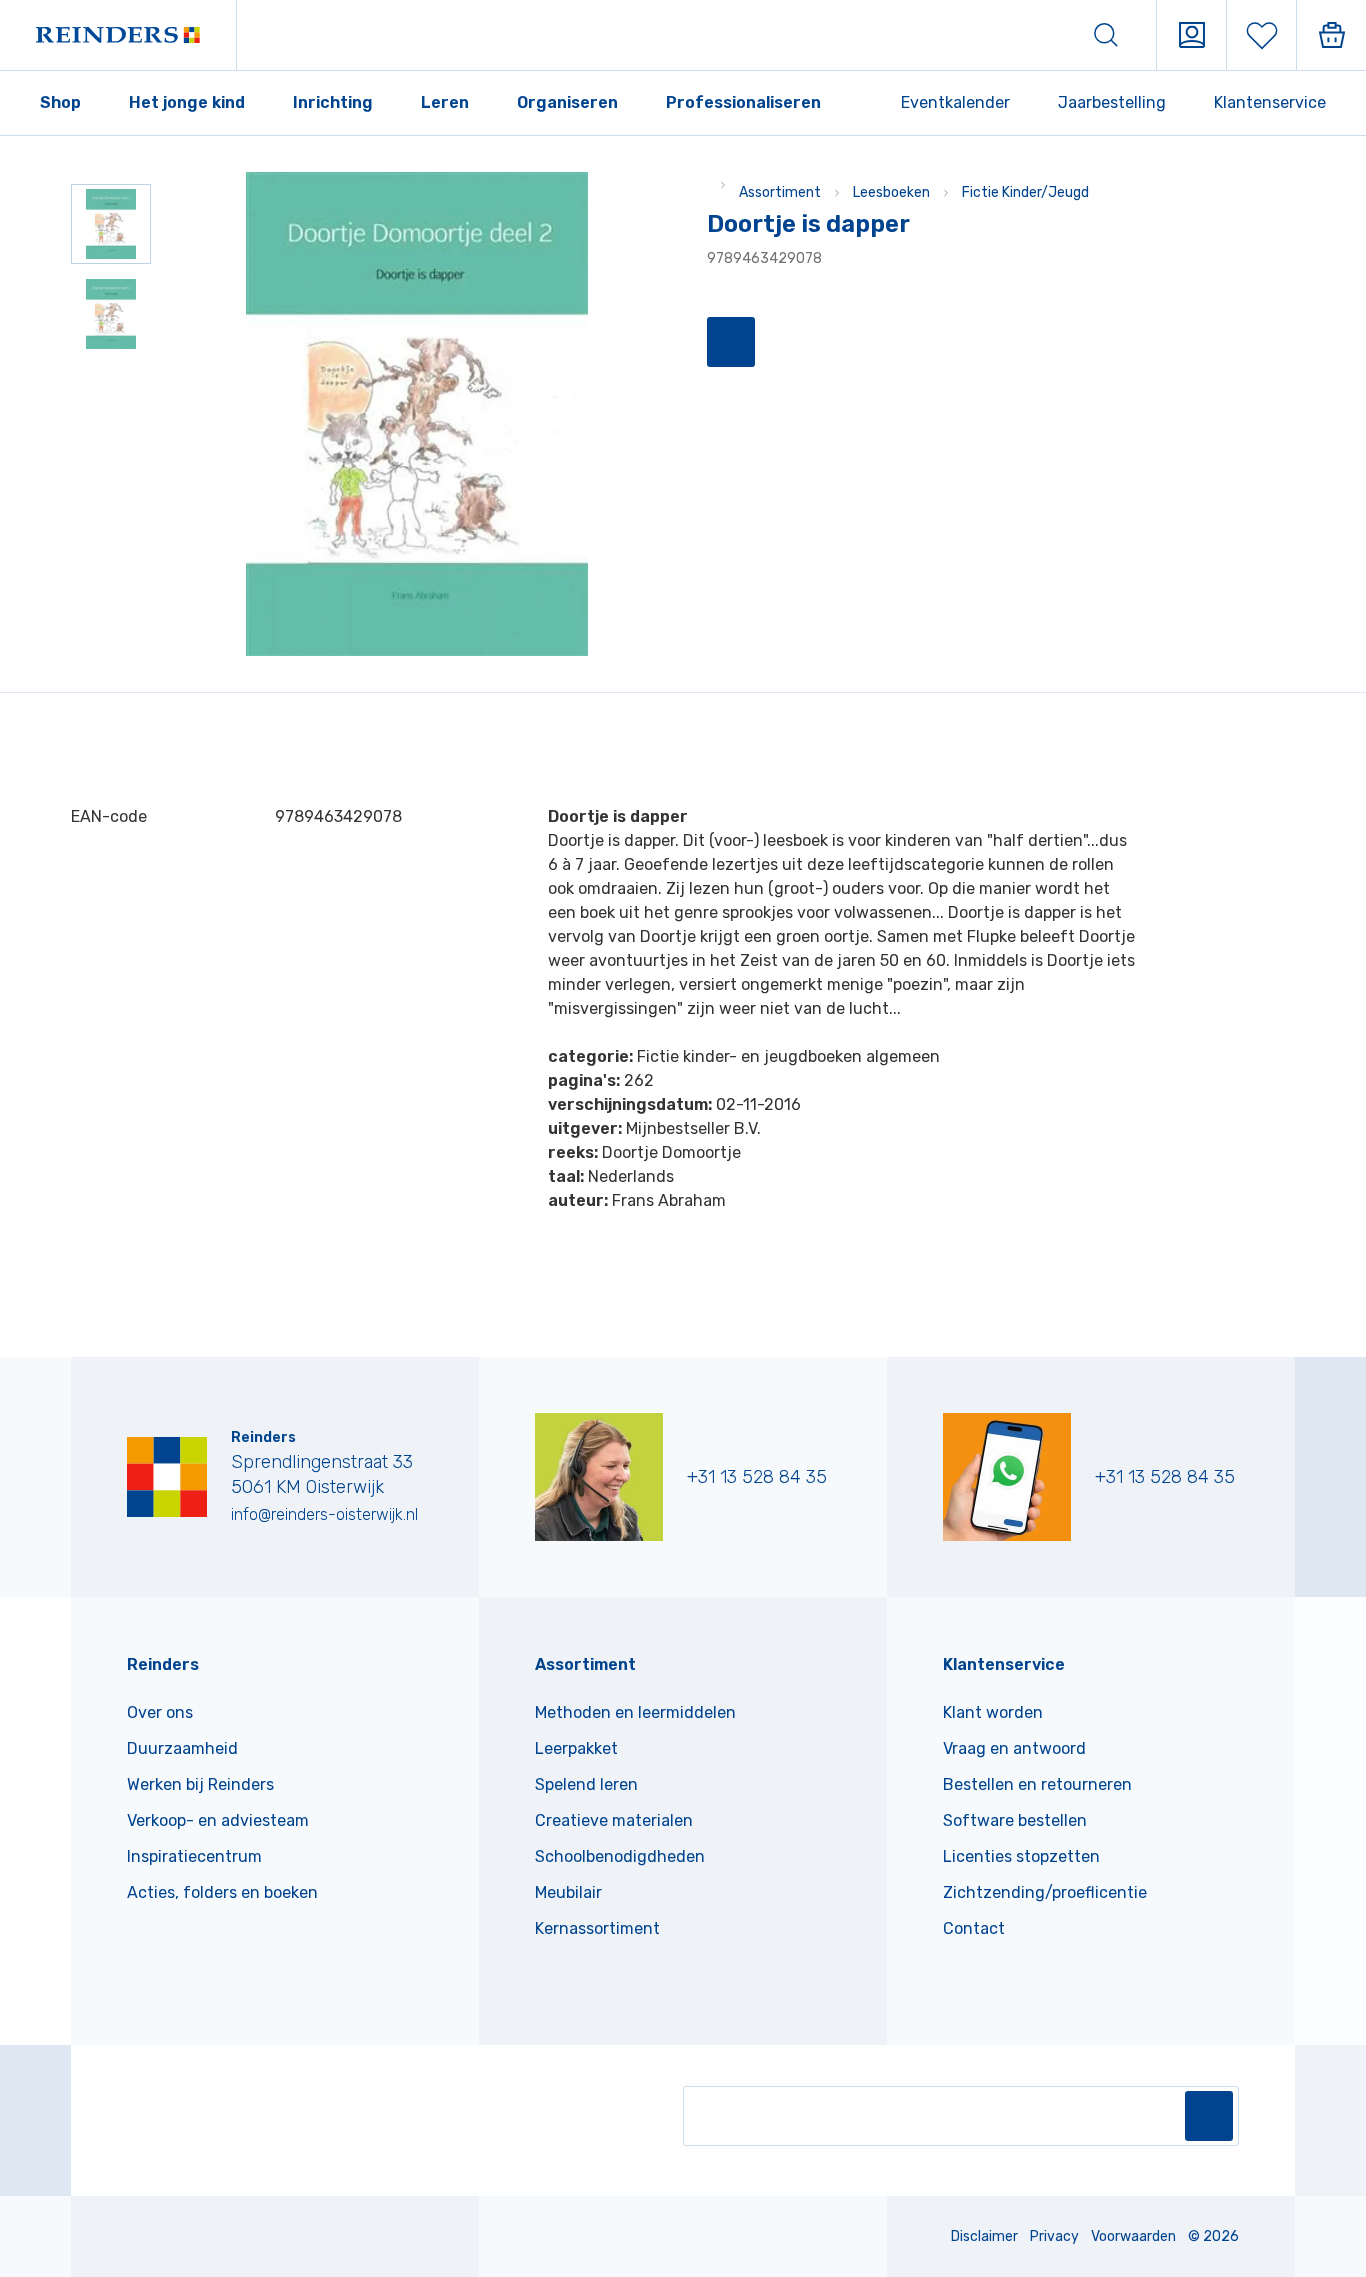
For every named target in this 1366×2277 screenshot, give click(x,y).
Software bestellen (1015, 1820)
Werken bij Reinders (200, 1784)
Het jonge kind (187, 102)
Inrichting (333, 102)
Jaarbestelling (1112, 102)
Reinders (163, 1664)
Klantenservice (1270, 102)
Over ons (160, 1712)
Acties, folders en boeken (222, 1892)
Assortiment (780, 192)
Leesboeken (891, 192)
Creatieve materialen (614, 1820)
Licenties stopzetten (1021, 1856)
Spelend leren (586, 1784)
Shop (60, 102)
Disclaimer (984, 2236)
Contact (974, 1928)
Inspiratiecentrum (194, 1856)
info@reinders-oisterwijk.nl (324, 1514)
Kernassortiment (597, 1928)
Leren (445, 102)
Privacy (1054, 2236)
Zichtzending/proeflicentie (1045, 1892)
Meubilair (568, 1892)
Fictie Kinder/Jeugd (1025, 192)
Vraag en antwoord (1014, 1748)
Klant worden (993, 1712)
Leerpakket (576, 1748)
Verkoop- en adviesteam (218, 1820)
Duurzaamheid (182, 1748)
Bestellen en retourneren (1037, 1784)
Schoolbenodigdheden (620, 1856)
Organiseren (567, 102)
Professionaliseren (743, 102)
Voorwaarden (1133, 2236)
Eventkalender (955, 102)
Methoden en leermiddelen (635, 1712)
